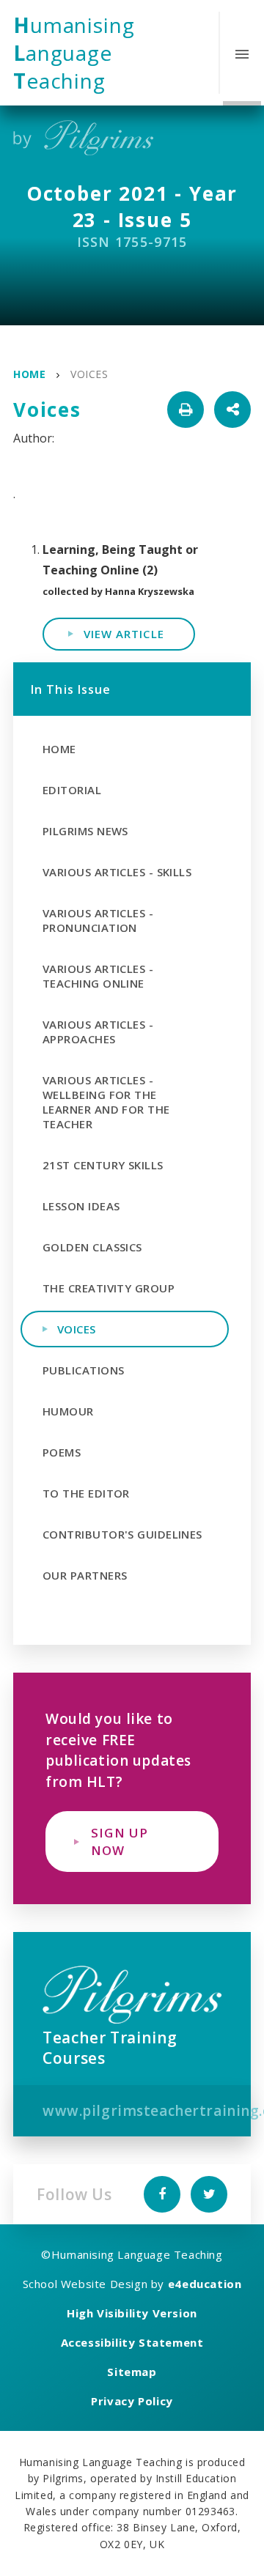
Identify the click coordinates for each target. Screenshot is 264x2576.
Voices (89, 374)
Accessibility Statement (132, 2342)
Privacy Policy (132, 2401)
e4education (205, 2284)
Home (29, 374)
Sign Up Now (120, 1841)
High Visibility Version (132, 2313)
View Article (124, 634)
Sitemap (132, 2372)
